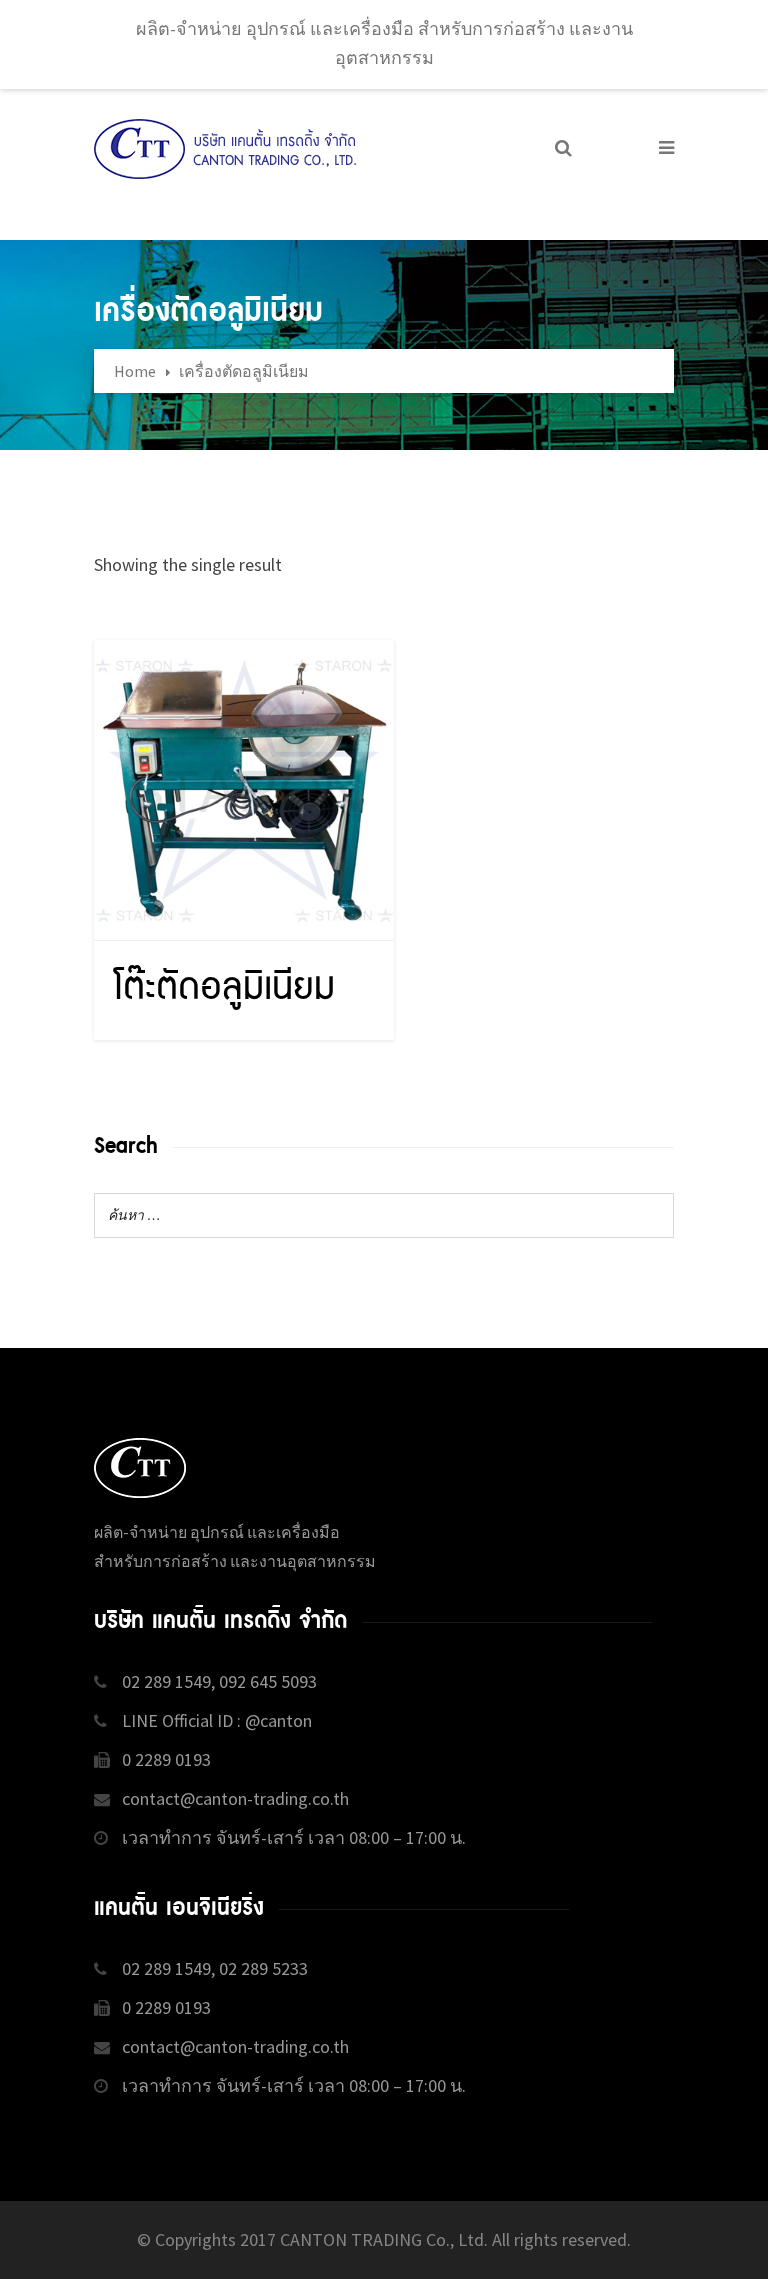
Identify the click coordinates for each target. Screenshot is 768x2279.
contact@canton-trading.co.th (235, 1798)
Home (135, 371)
